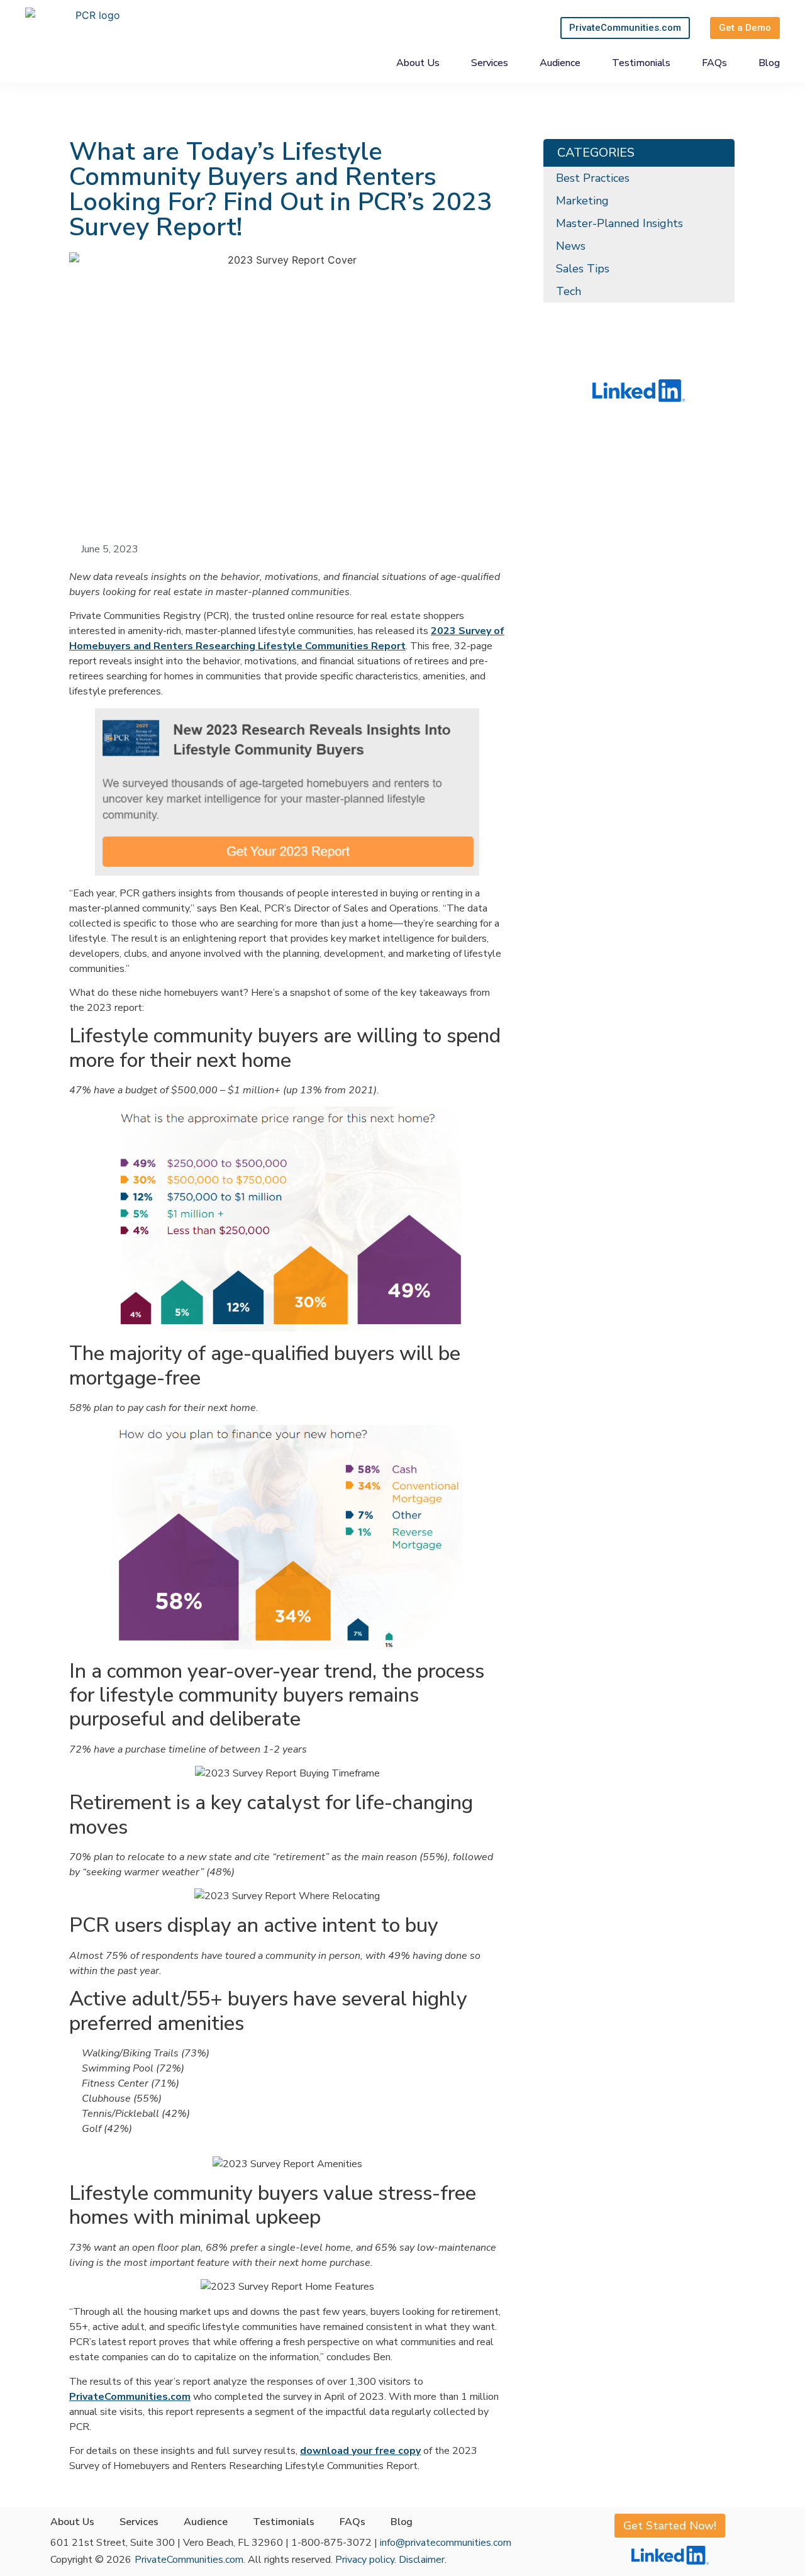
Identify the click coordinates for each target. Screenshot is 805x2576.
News (571, 246)
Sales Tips (583, 269)
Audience (560, 63)
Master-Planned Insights (619, 223)
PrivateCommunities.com (189, 2560)
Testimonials (641, 63)
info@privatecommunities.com (446, 2543)
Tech (569, 291)
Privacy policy (365, 2560)
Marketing (582, 201)
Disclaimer (422, 2560)
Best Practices (593, 178)
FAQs (714, 63)
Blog (769, 63)
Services (490, 63)
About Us (418, 63)
